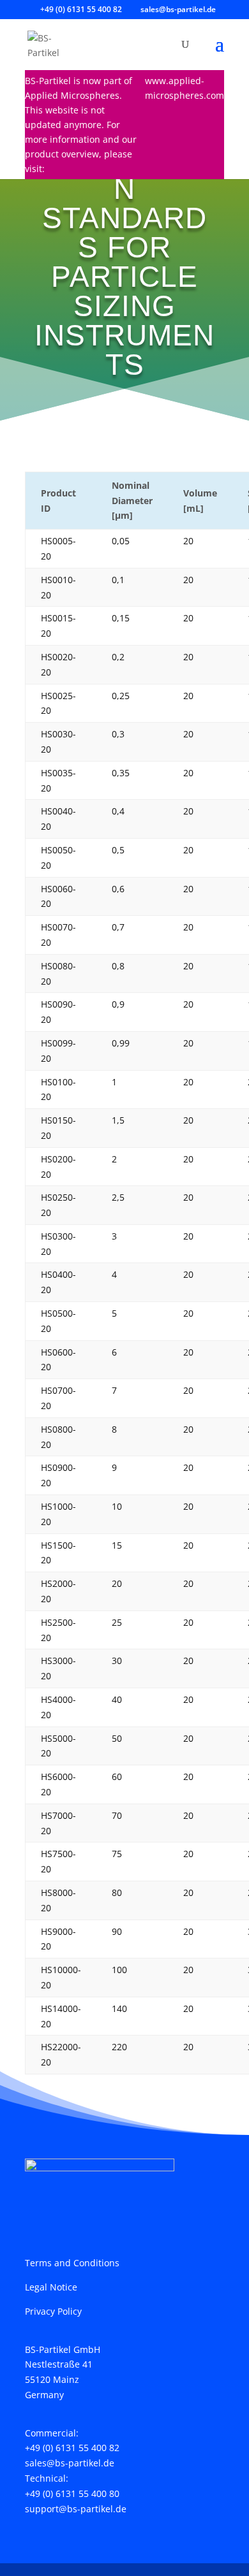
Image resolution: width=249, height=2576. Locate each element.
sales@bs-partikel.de (70, 2463)
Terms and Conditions (72, 2263)
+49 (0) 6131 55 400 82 (72, 2448)
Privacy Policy (53, 2311)
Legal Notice (51, 2287)
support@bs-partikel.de (76, 2509)
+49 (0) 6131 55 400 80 (72, 2493)
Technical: (47, 2478)
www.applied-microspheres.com (185, 88)
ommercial (53, 2433)
